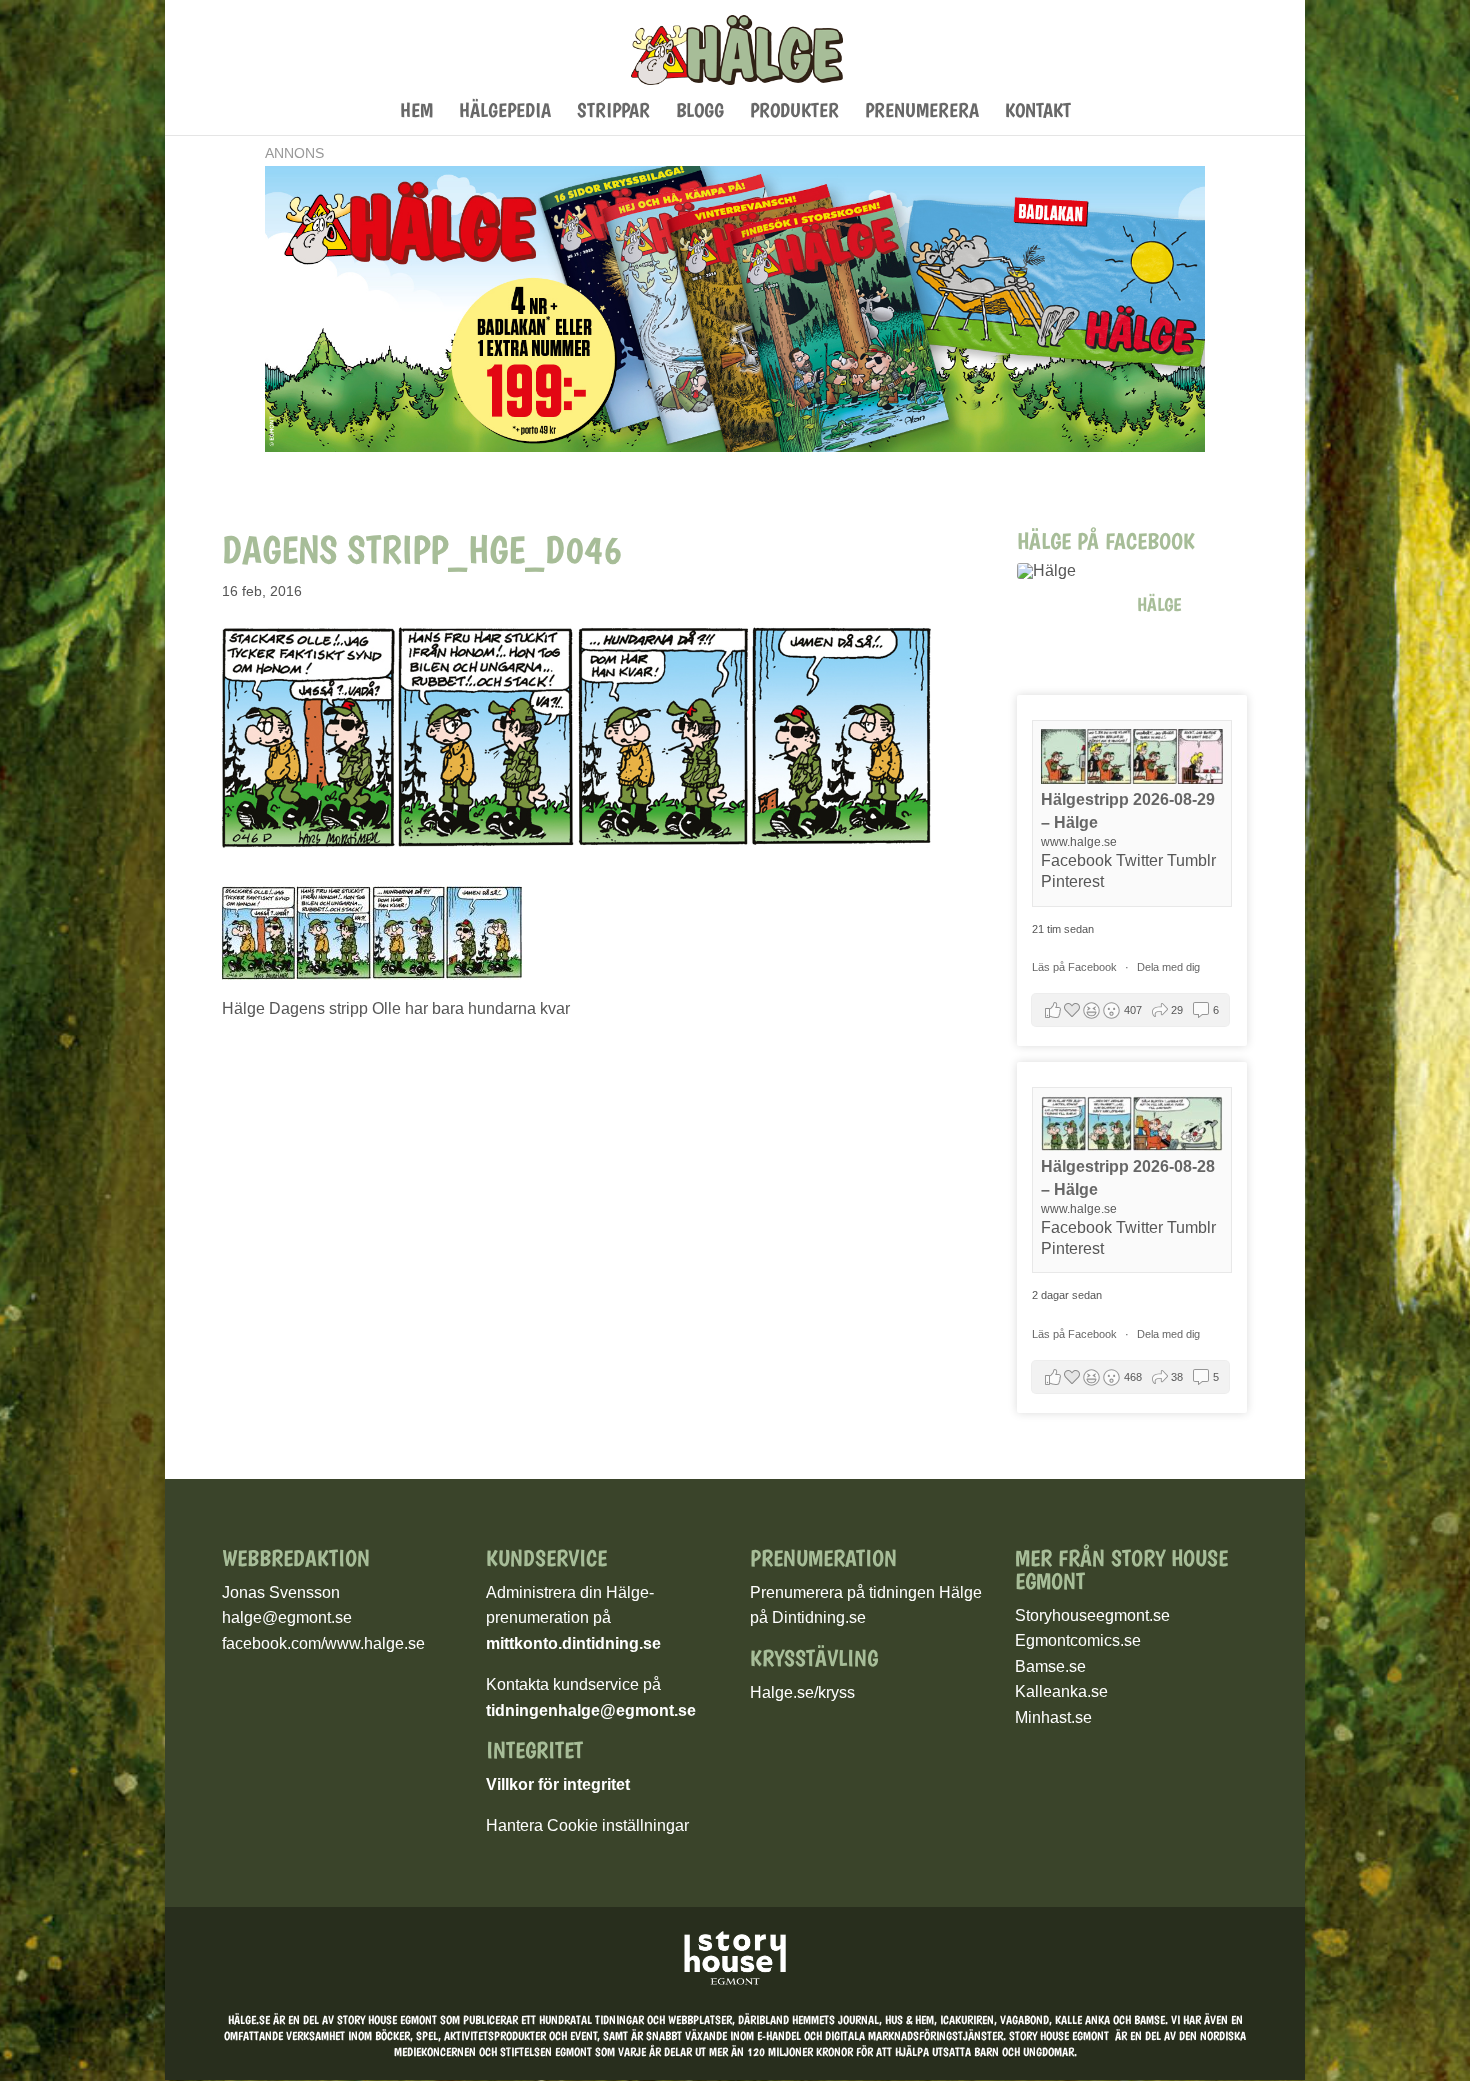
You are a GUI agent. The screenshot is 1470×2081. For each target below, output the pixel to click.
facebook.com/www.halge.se (323, 1643)
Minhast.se (1053, 1717)
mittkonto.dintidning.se (573, 1643)
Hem (416, 112)
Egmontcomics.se (1078, 1640)
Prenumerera (922, 112)
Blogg (700, 112)
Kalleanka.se (1061, 1691)
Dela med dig (1168, 967)
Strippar (613, 112)
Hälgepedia (505, 112)
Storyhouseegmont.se (1092, 1615)
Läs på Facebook (1076, 967)
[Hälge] (1067, 571)
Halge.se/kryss (802, 1692)
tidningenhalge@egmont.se (591, 1710)
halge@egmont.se (287, 1617)
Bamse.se (1050, 1666)
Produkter (794, 112)
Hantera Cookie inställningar (587, 1825)
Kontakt (1038, 112)
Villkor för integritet (558, 1784)
